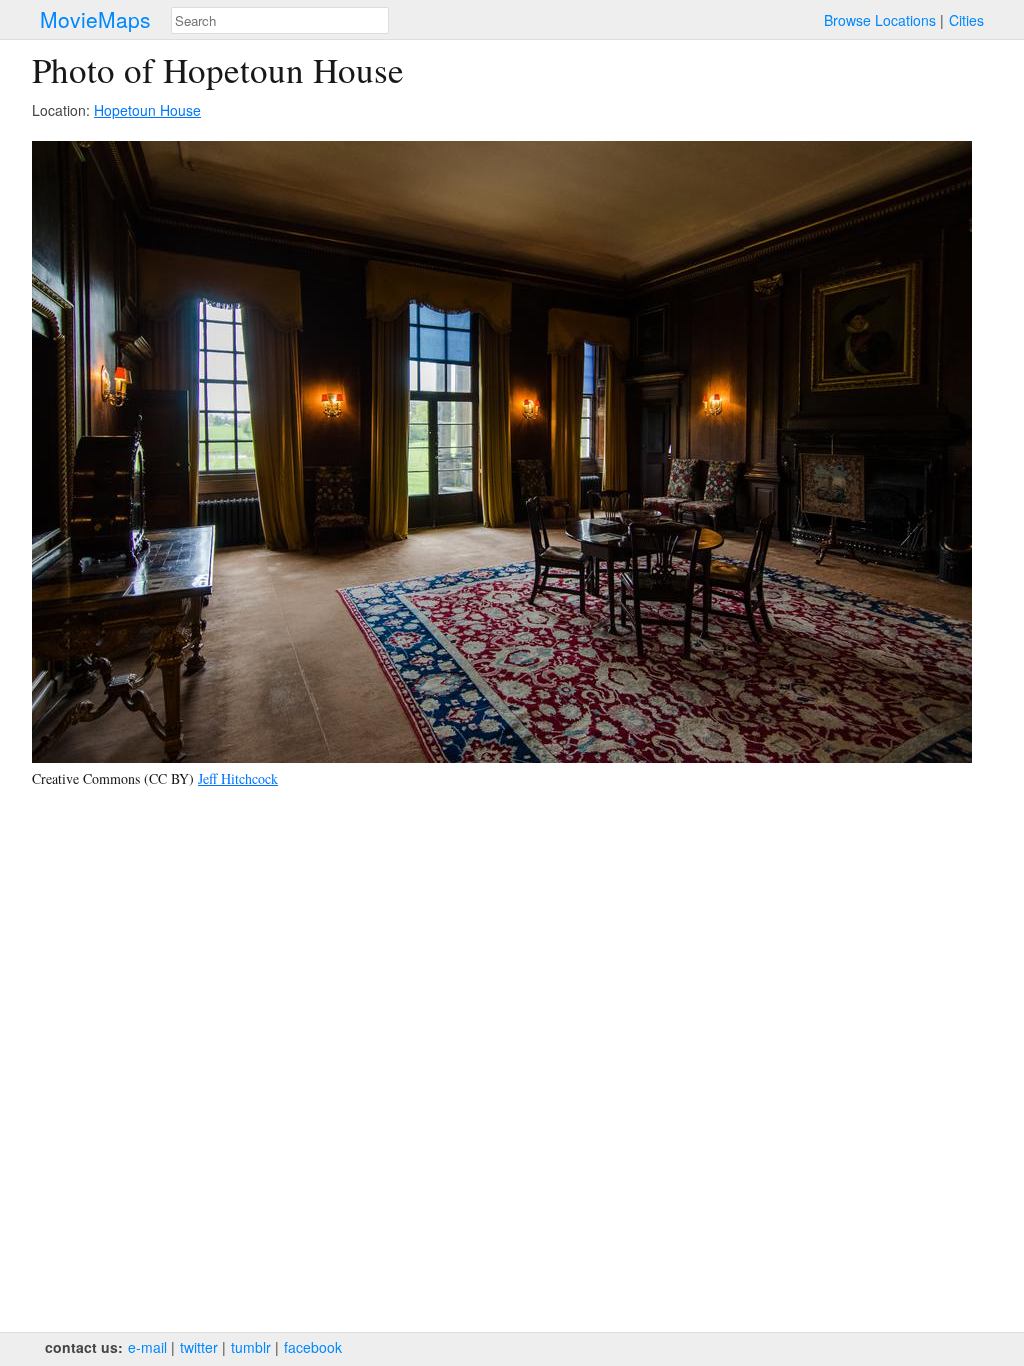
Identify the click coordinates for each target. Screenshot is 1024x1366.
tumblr (251, 1347)
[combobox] (280, 20)
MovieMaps (95, 19)
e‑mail (147, 1347)
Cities (966, 20)
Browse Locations (880, 20)
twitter (199, 1347)
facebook (313, 1347)
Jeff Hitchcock (238, 778)
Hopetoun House (147, 110)
